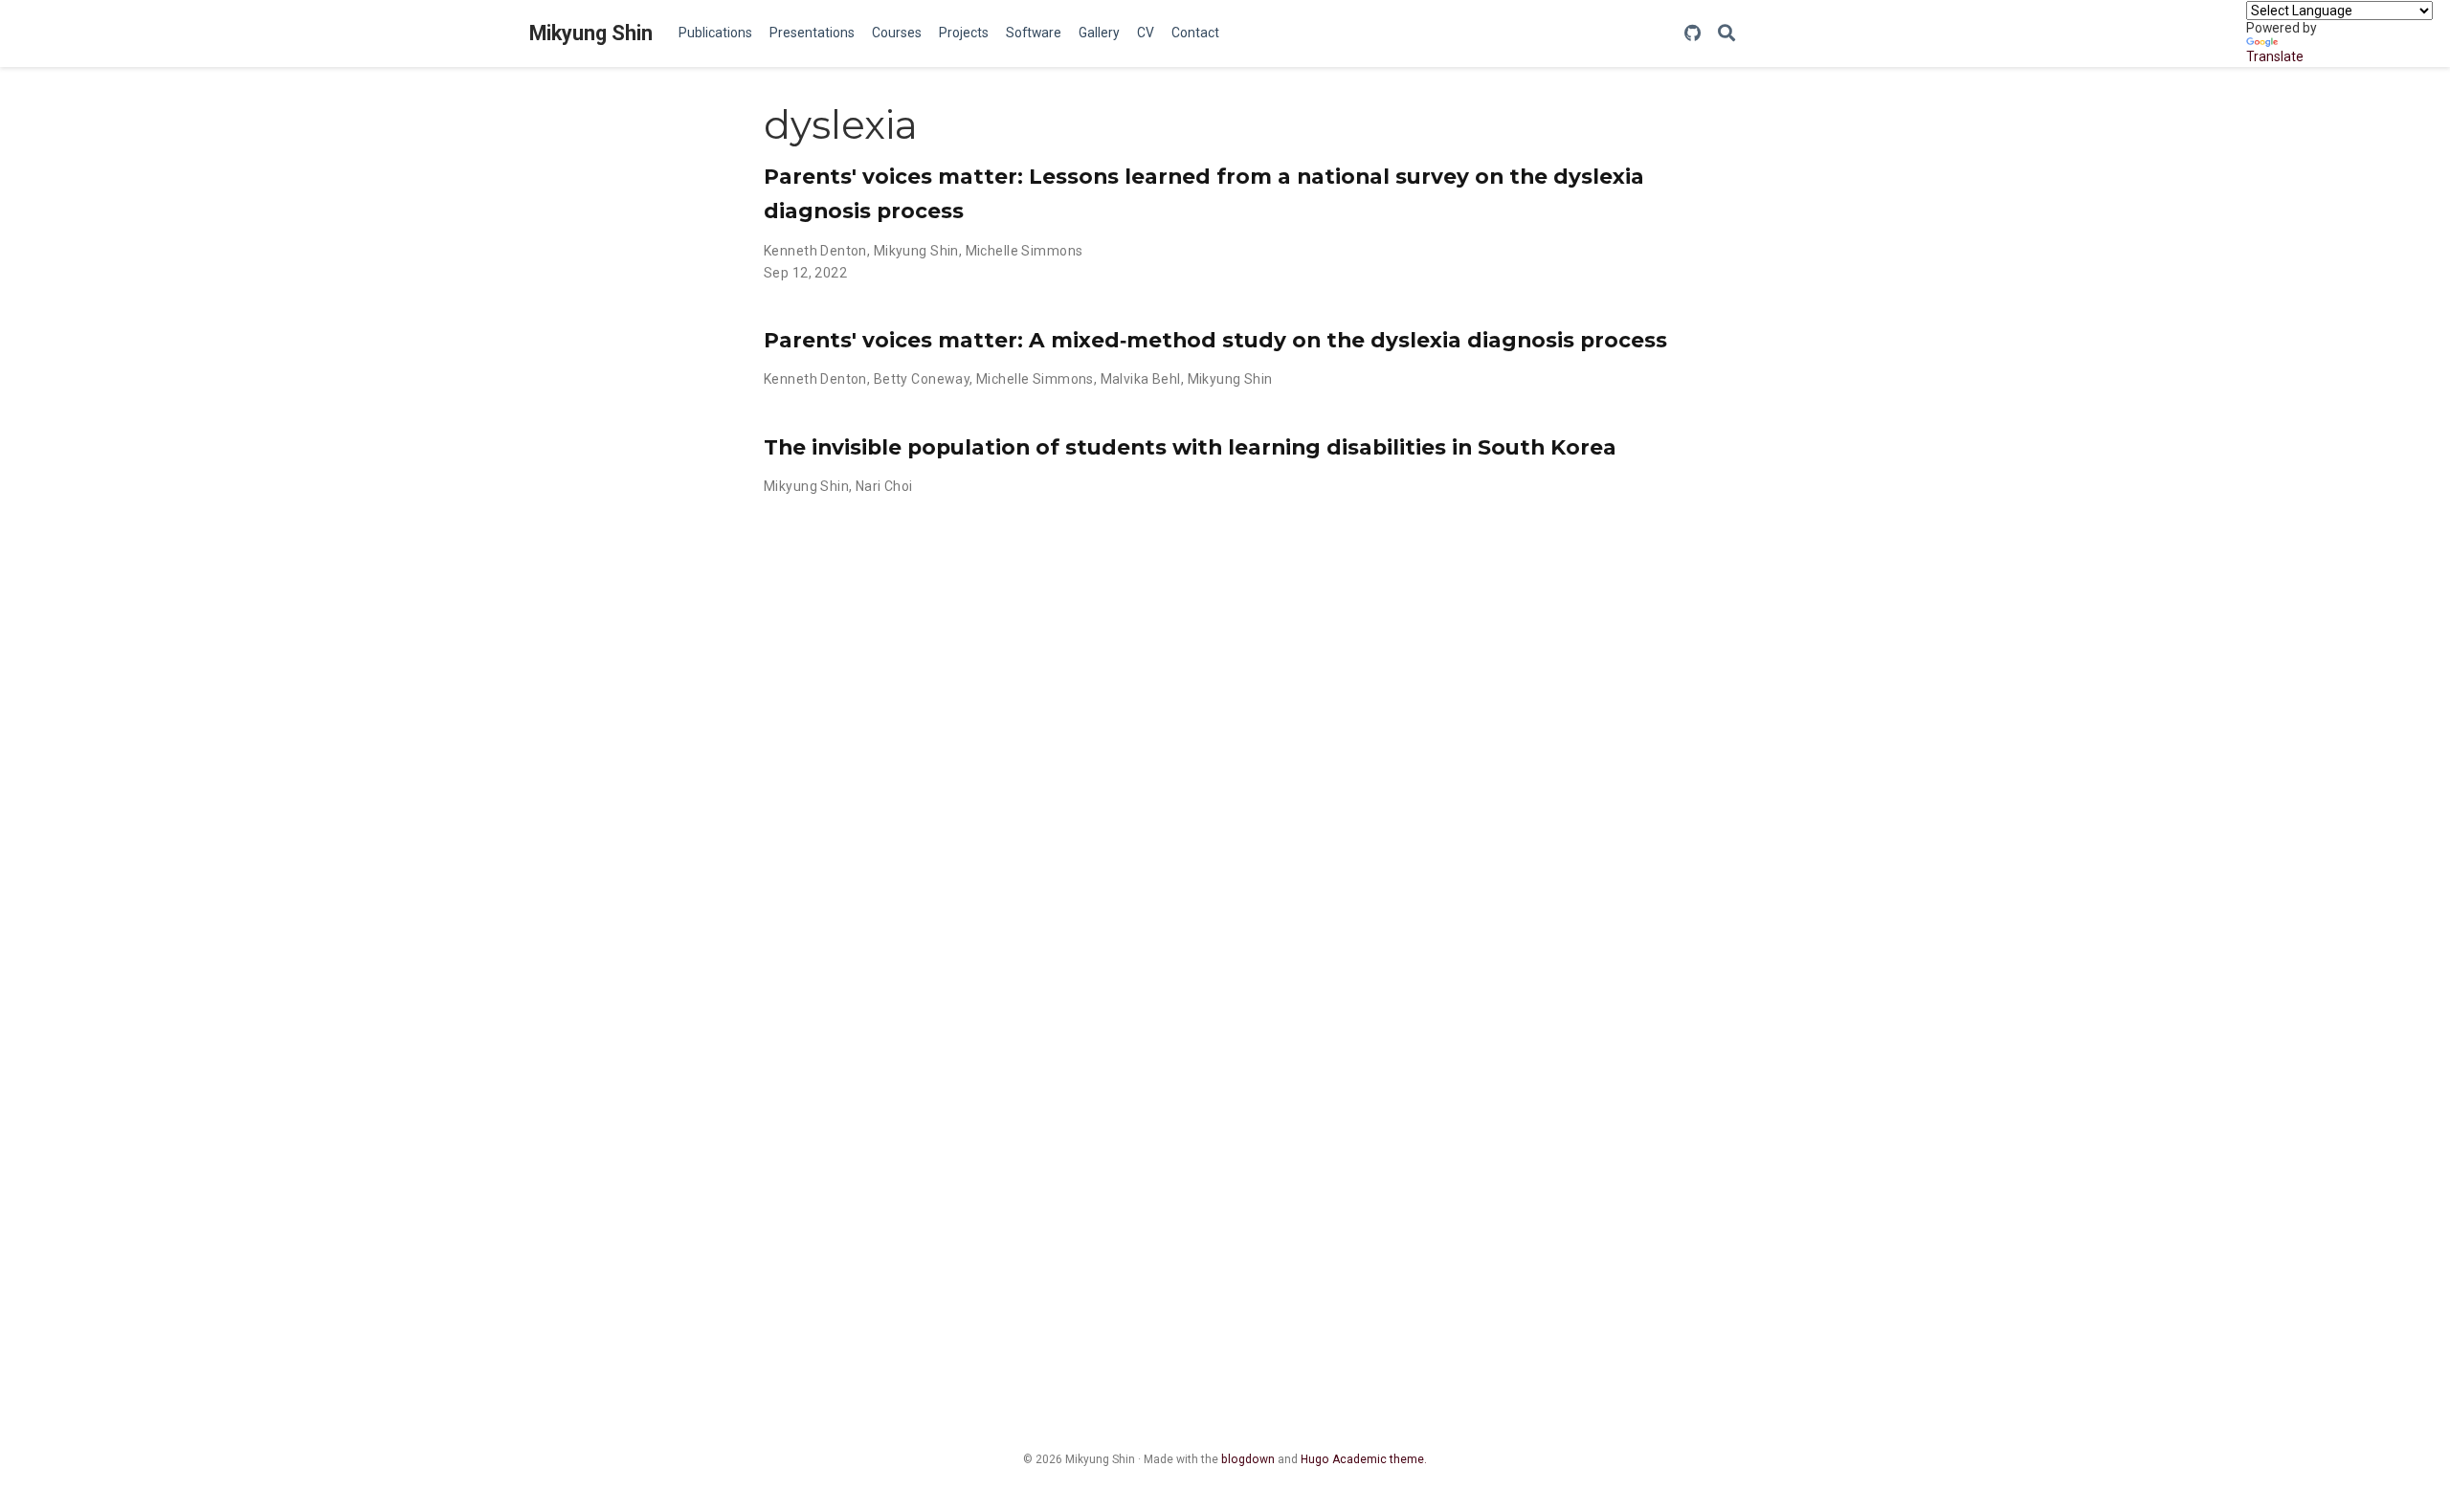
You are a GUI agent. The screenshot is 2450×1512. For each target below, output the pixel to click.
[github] (1693, 34)
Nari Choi (884, 486)
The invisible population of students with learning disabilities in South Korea (1190, 447)
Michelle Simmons (1025, 251)
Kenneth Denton (815, 251)
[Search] (1726, 34)
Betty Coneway (922, 379)
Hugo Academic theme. (1364, 1459)
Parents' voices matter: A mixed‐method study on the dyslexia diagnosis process (1215, 340)
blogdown (1248, 1459)
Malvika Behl (1141, 379)
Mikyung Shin (591, 33)
